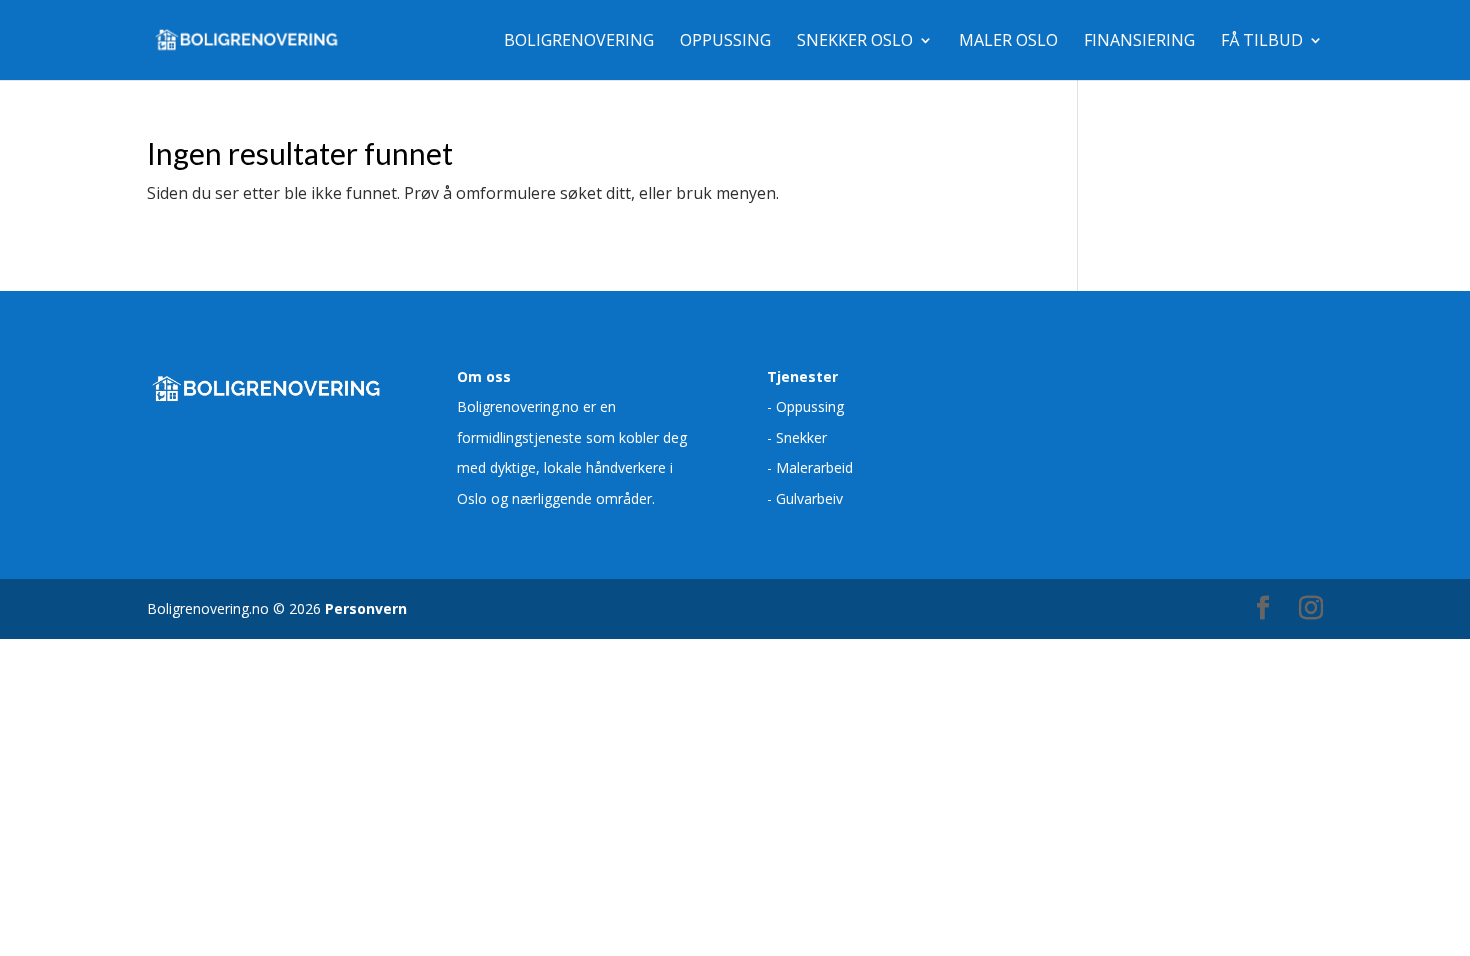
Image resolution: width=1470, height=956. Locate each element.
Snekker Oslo (855, 42)
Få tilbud (1262, 42)
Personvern (366, 608)
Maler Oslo (1008, 42)
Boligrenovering (579, 42)
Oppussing (725, 42)
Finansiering (1139, 42)
